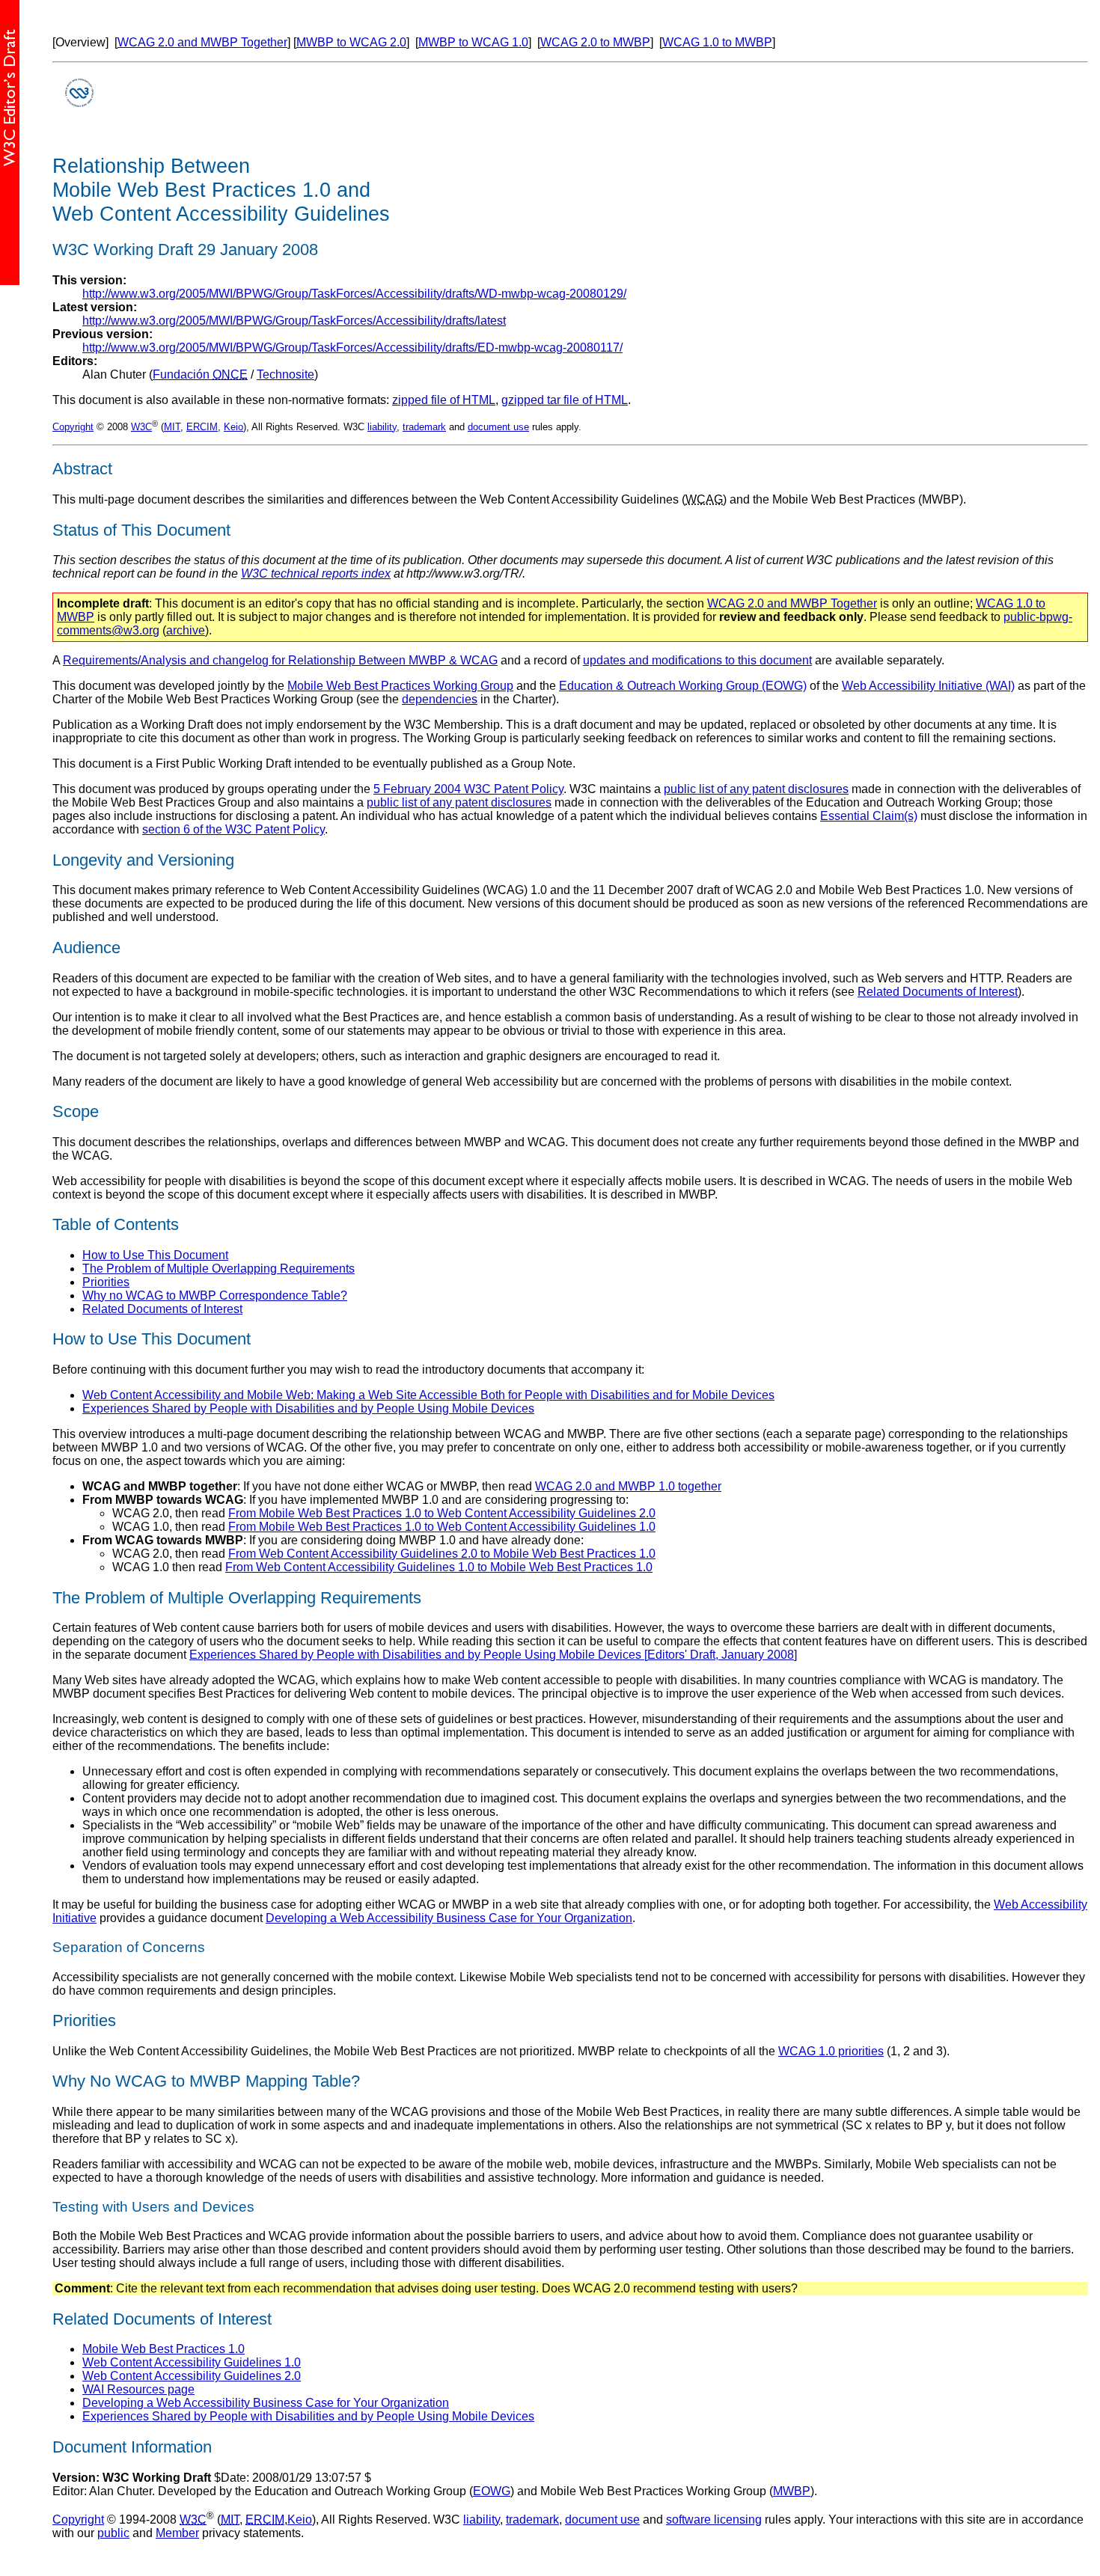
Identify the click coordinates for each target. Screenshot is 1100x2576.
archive (186, 630)
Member (177, 2533)
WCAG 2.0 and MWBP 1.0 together (628, 1486)
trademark (424, 427)
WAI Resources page (138, 2389)
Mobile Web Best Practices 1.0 (164, 2349)
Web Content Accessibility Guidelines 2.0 (192, 2376)
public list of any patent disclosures (756, 789)
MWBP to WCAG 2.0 (351, 42)
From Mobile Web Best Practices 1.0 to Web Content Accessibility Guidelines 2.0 (442, 1513)
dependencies (440, 699)
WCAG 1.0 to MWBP (717, 42)
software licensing (714, 2520)
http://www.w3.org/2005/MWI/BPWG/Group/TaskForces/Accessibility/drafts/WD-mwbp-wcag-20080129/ (354, 294)
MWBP (792, 2491)
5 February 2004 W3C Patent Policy (468, 789)
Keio (233, 427)
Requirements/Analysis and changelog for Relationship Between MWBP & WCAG (280, 660)
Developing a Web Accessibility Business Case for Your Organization (449, 1918)
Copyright (73, 427)
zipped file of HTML (444, 400)
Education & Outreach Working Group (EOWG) (683, 686)
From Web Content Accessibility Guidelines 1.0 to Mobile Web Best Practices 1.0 (439, 1567)
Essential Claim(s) (869, 816)
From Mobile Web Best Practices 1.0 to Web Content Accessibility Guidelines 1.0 (442, 1527)
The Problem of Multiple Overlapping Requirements (219, 1269)
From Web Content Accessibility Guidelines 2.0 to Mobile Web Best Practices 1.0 (442, 1554)
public (113, 2533)
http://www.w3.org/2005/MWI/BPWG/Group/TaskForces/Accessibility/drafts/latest (294, 321)
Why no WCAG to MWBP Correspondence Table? (215, 1295)
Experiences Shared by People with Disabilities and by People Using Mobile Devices (308, 1408)
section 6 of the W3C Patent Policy (233, 829)
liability (382, 427)
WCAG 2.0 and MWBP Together (202, 42)
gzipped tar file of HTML (565, 400)
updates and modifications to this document (697, 660)
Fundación (200, 374)
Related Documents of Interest (938, 992)
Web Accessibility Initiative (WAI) (928, 686)
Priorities (106, 1282)
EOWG (492, 2491)
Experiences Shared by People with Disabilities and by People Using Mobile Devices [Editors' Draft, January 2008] (493, 1655)
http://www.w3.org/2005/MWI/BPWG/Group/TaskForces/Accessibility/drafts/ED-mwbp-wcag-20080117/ (352, 348)
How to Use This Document (155, 1255)
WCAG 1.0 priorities (831, 2051)
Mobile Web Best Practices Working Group (400, 686)
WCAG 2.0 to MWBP (595, 42)
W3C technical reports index (316, 573)
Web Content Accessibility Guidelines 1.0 (192, 2362)
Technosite (285, 374)
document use (498, 427)
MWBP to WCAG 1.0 (473, 42)
